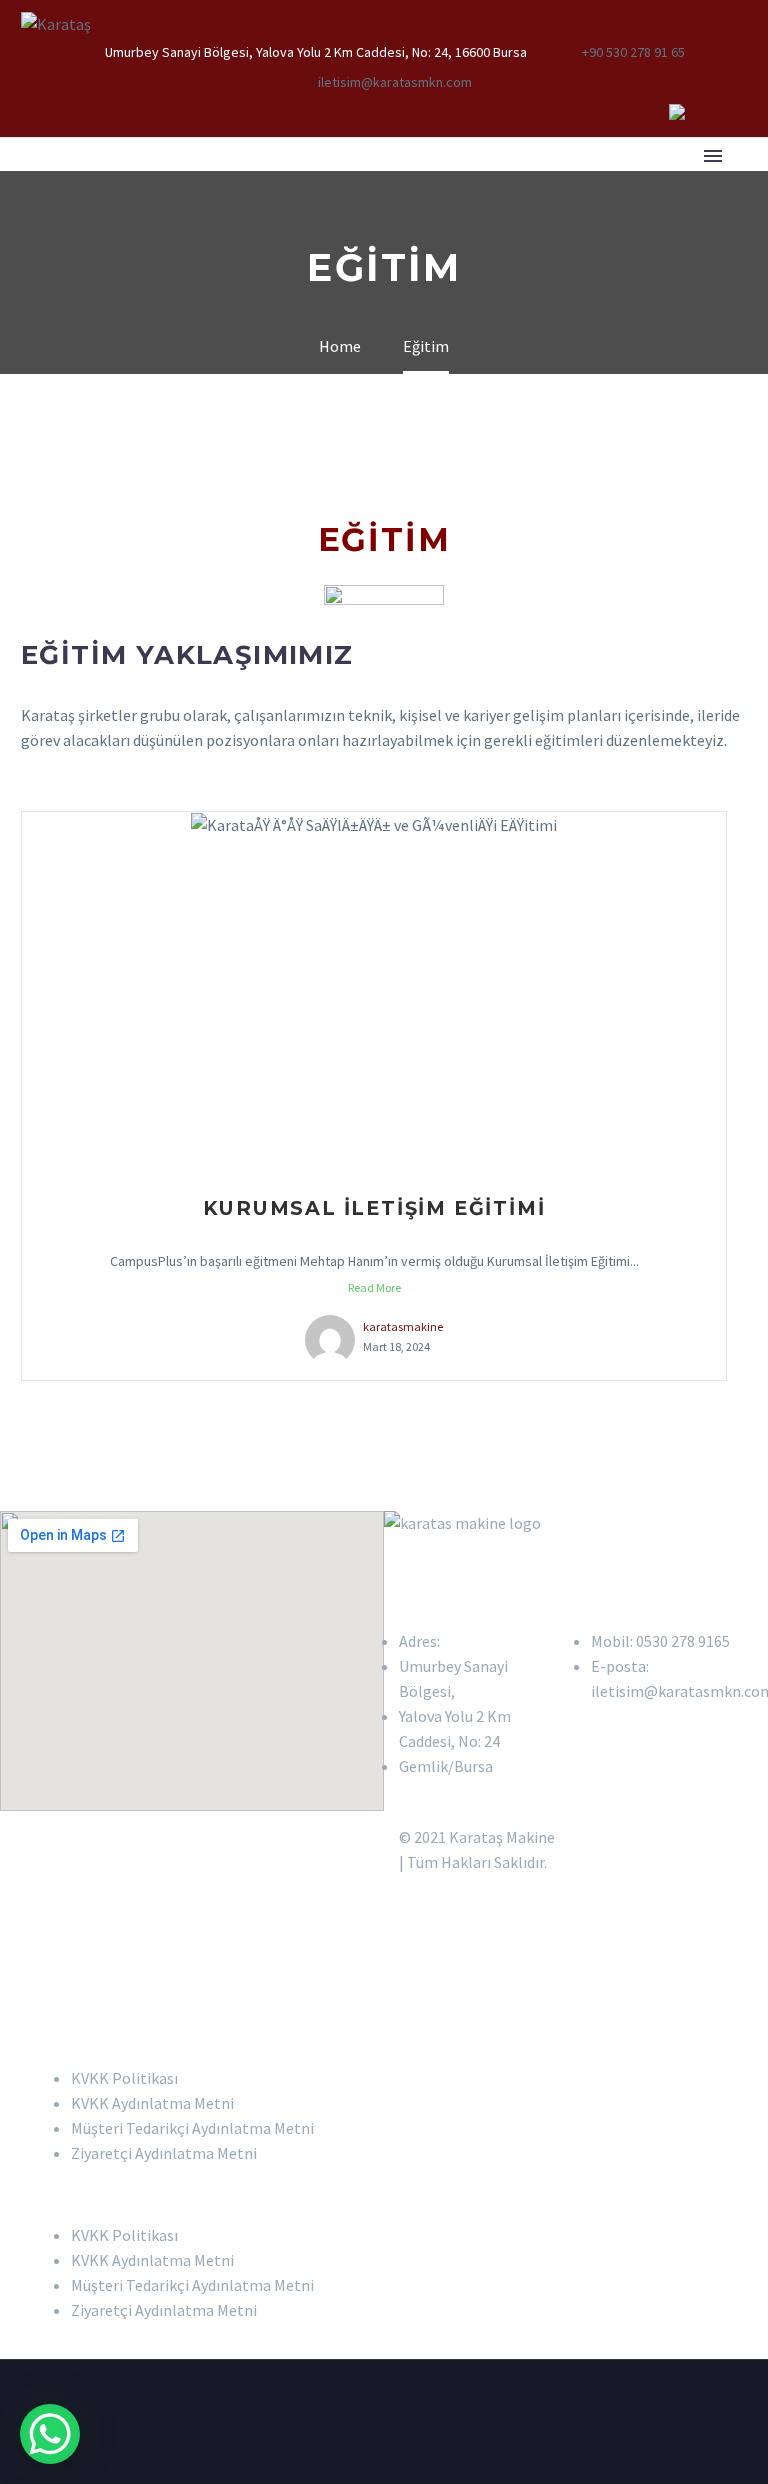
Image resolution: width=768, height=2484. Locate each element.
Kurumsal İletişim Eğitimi (374, 1208)
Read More (374, 1287)
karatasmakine (403, 1326)
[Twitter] (677, 112)
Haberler (601, 183)
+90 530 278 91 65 (633, 52)
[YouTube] (737, 112)
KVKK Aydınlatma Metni (152, 2103)
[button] (384, 2194)
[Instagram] (707, 112)
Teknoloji (341, 183)
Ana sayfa (85, 183)
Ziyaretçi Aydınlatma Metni (164, 2153)
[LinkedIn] (647, 112)
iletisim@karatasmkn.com (395, 82)
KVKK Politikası (124, 2078)
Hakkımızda (213, 183)
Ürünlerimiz (473, 183)
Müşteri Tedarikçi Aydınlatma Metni (192, 2128)
